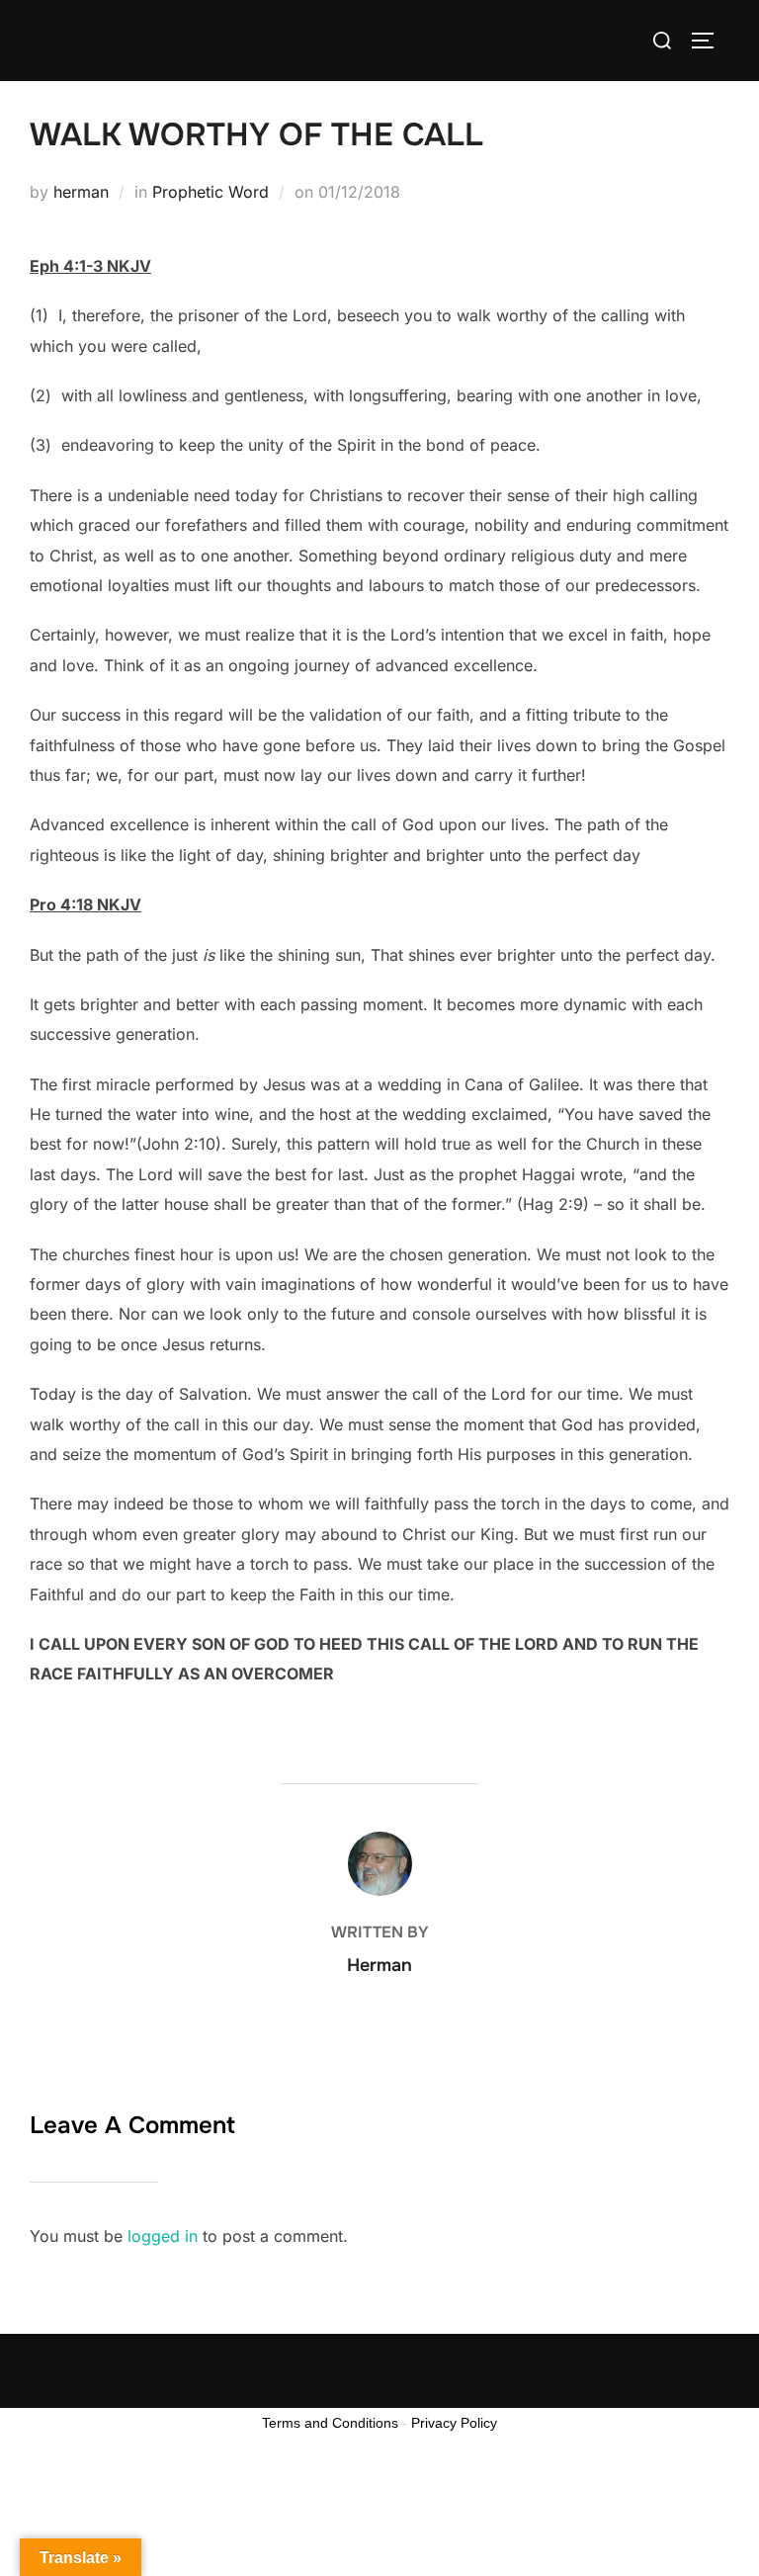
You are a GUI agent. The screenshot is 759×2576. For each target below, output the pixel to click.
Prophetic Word (211, 192)
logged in (163, 2236)
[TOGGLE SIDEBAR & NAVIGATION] (710, 41)
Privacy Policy (454, 2423)
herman (81, 192)
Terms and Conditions (330, 2423)
